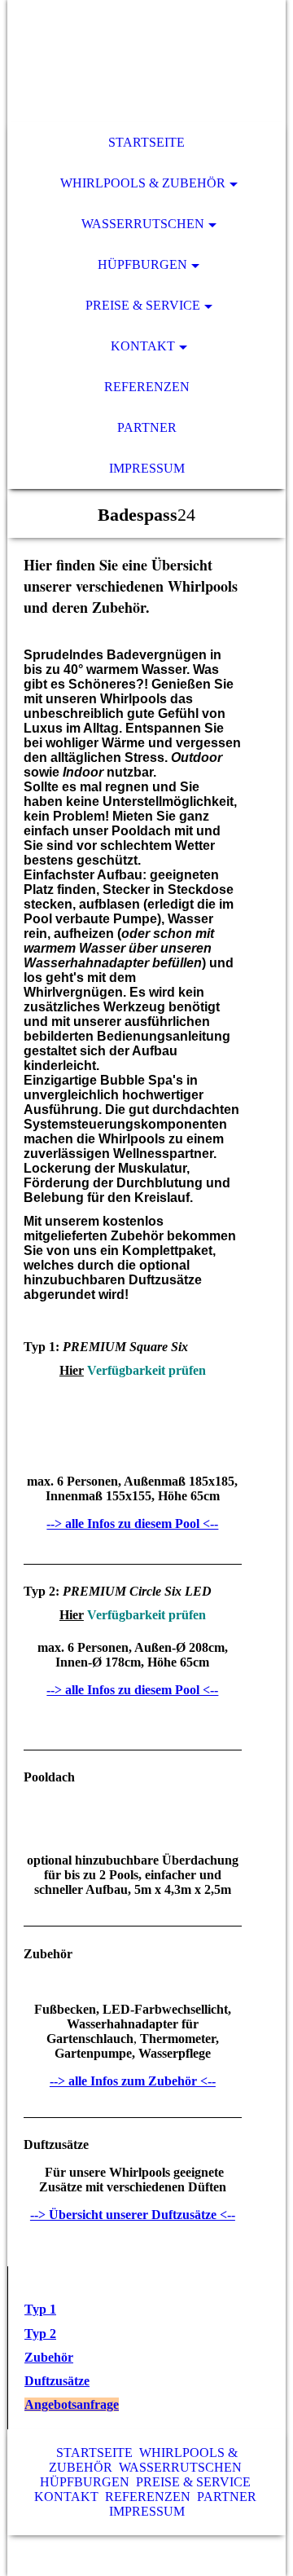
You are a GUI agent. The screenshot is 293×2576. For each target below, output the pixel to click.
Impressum (147, 468)
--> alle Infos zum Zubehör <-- (133, 2081)
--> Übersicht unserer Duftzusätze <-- (133, 2215)
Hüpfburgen (142, 264)
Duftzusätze (57, 2381)
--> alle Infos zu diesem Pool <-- (132, 1524)
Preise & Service (143, 305)
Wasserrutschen (143, 224)
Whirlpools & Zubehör (143, 183)
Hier (72, 1370)
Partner (147, 427)
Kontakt (143, 346)
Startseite (146, 142)
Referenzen (147, 387)
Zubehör (49, 2357)
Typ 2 (40, 2334)
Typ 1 (40, 2309)
